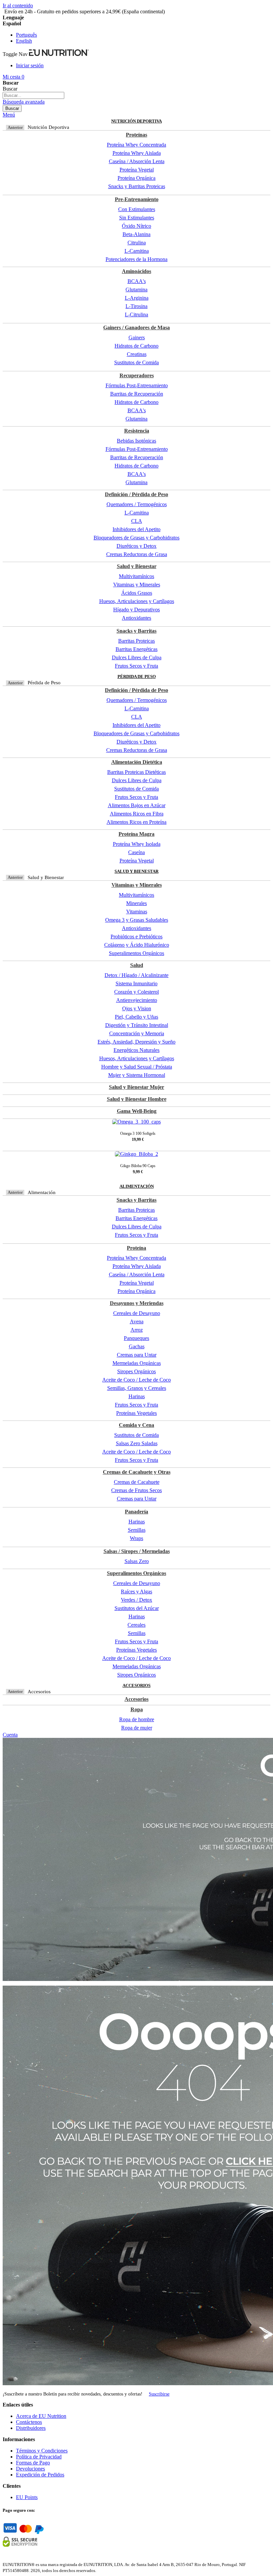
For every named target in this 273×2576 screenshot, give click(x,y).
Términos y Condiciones (42, 2451)
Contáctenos (29, 2422)
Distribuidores (31, 2428)
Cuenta (10, 1735)
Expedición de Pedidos (40, 2475)
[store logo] (59, 54)
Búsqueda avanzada (24, 102)
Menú (9, 115)
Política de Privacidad (39, 2457)
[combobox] (33, 95)
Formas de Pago (33, 2463)
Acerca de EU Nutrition (41, 2416)
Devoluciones (30, 2469)
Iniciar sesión (30, 65)
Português (26, 35)
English (24, 41)
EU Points (27, 2497)
